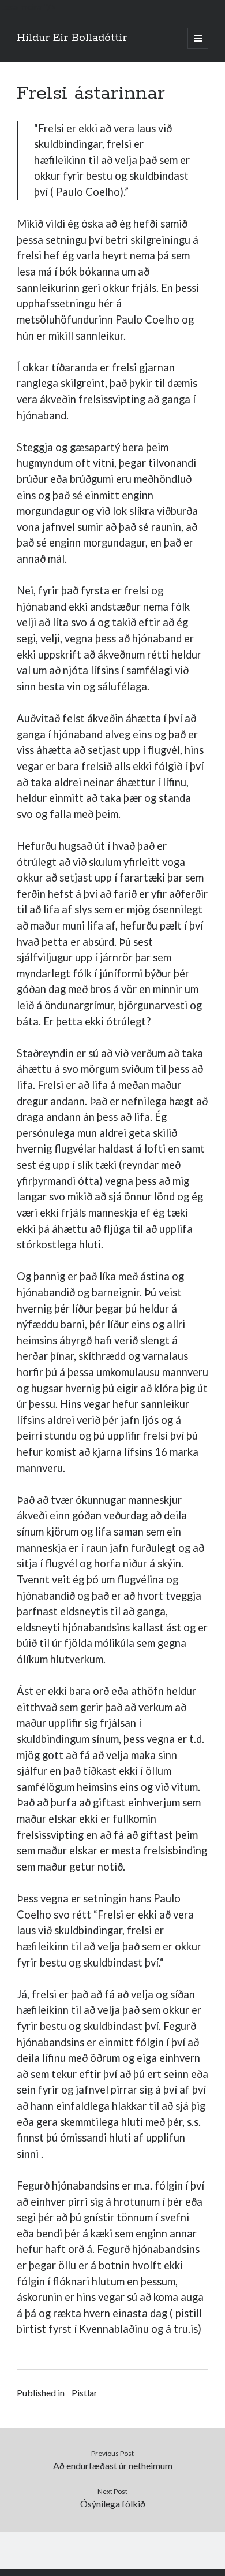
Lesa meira (21, 7)
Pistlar (85, 2393)
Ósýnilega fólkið (113, 2503)
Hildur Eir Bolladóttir (72, 38)
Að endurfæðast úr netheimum (113, 2465)
